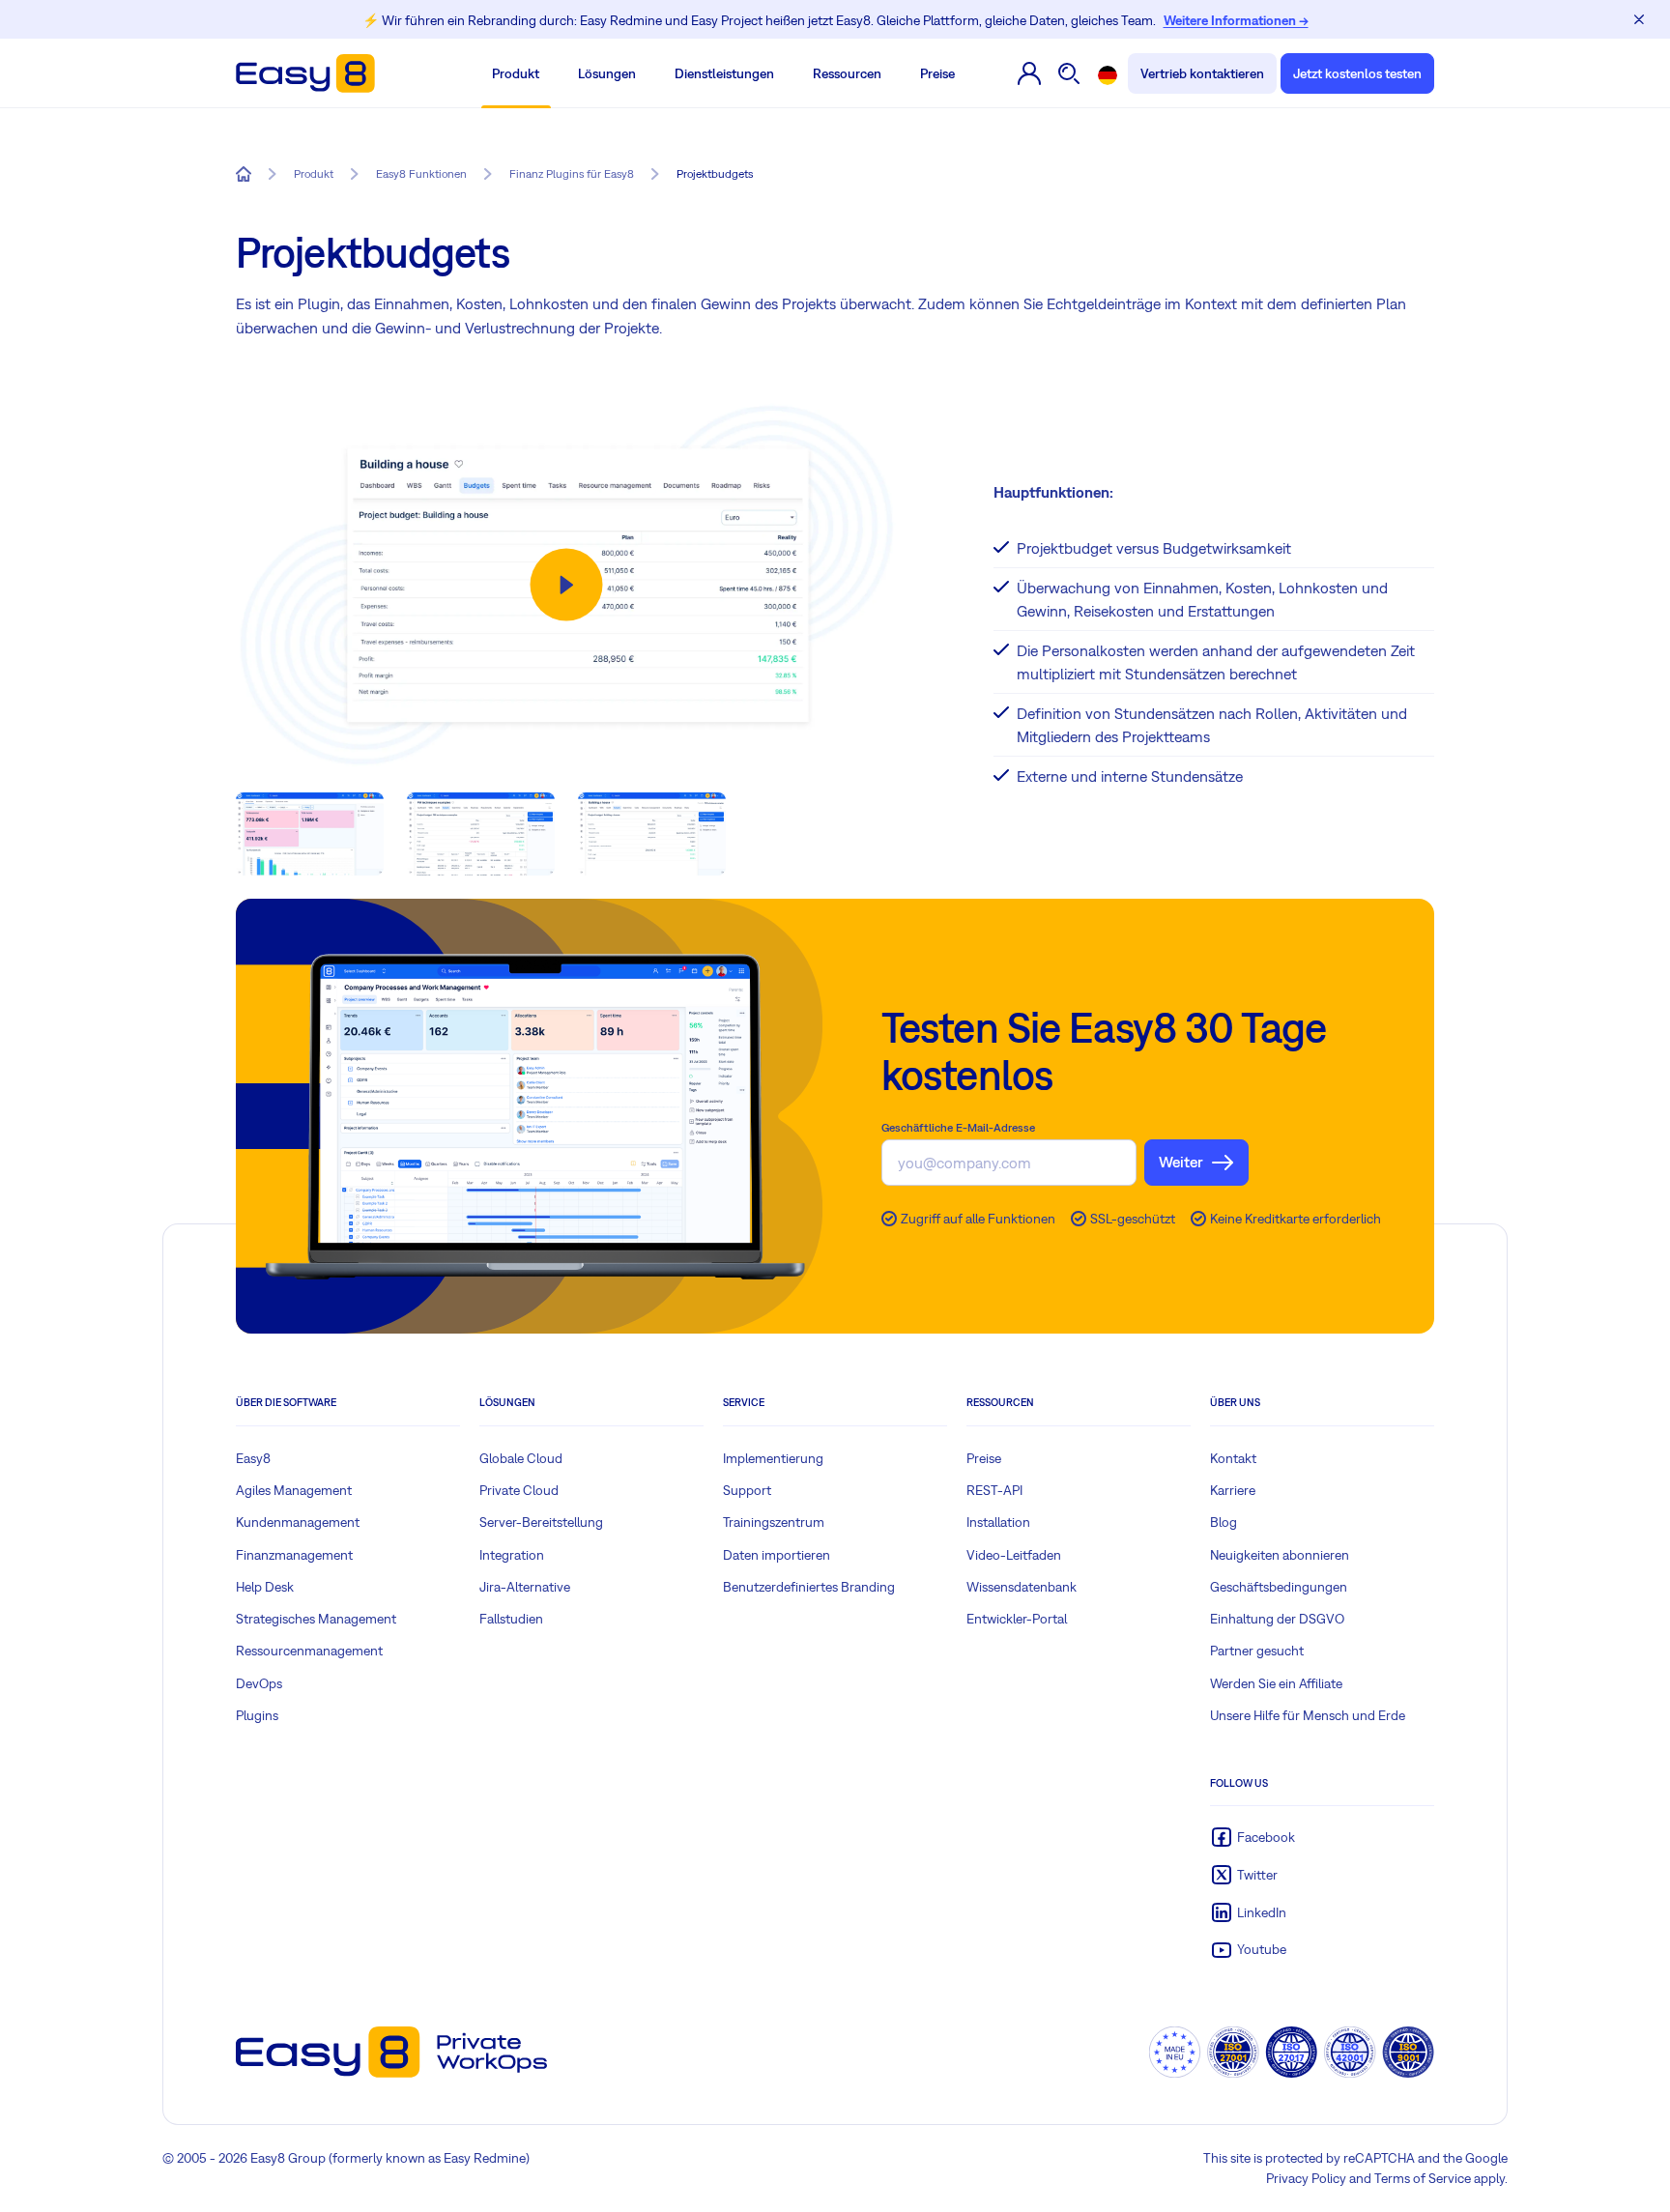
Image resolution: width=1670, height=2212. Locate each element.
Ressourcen (847, 73)
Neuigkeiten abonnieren (1280, 1555)
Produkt (516, 73)
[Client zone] (1029, 73)
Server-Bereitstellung (541, 1522)
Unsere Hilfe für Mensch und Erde (1308, 1715)
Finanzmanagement (294, 1555)
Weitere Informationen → (1236, 20)
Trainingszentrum (774, 1522)
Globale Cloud (521, 1458)
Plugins (257, 1715)
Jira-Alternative (525, 1587)
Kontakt (1233, 1458)
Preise (937, 73)
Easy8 (253, 1458)
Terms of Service (1423, 2178)
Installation (998, 1522)
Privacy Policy (1306, 2178)
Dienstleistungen (724, 73)
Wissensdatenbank (1022, 1587)
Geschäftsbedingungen (1279, 1587)
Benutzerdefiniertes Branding (809, 1587)
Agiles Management (294, 1490)
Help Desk (265, 1587)
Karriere (1233, 1490)
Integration (512, 1555)
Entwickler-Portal (1017, 1619)
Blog (1224, 1522)
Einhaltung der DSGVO (1277, 1619)
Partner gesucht (1257, 1651)
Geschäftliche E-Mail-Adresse (958, 1128)
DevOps (259, 1683)
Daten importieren (777, 1555)
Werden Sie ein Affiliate (1276, 1683)
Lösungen (607, 73)
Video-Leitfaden (1014, 1555)
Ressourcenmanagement (309, 1651)
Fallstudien (511, 1619)
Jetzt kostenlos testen (1357, 73)
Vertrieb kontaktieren (1202, 73)
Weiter (1181, 1162)
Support (747, 1490)
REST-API (994, 1490)
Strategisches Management (316, 1619)
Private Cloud (519, 1490)
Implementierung (773, 1458)
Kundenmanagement (298, 1522)
